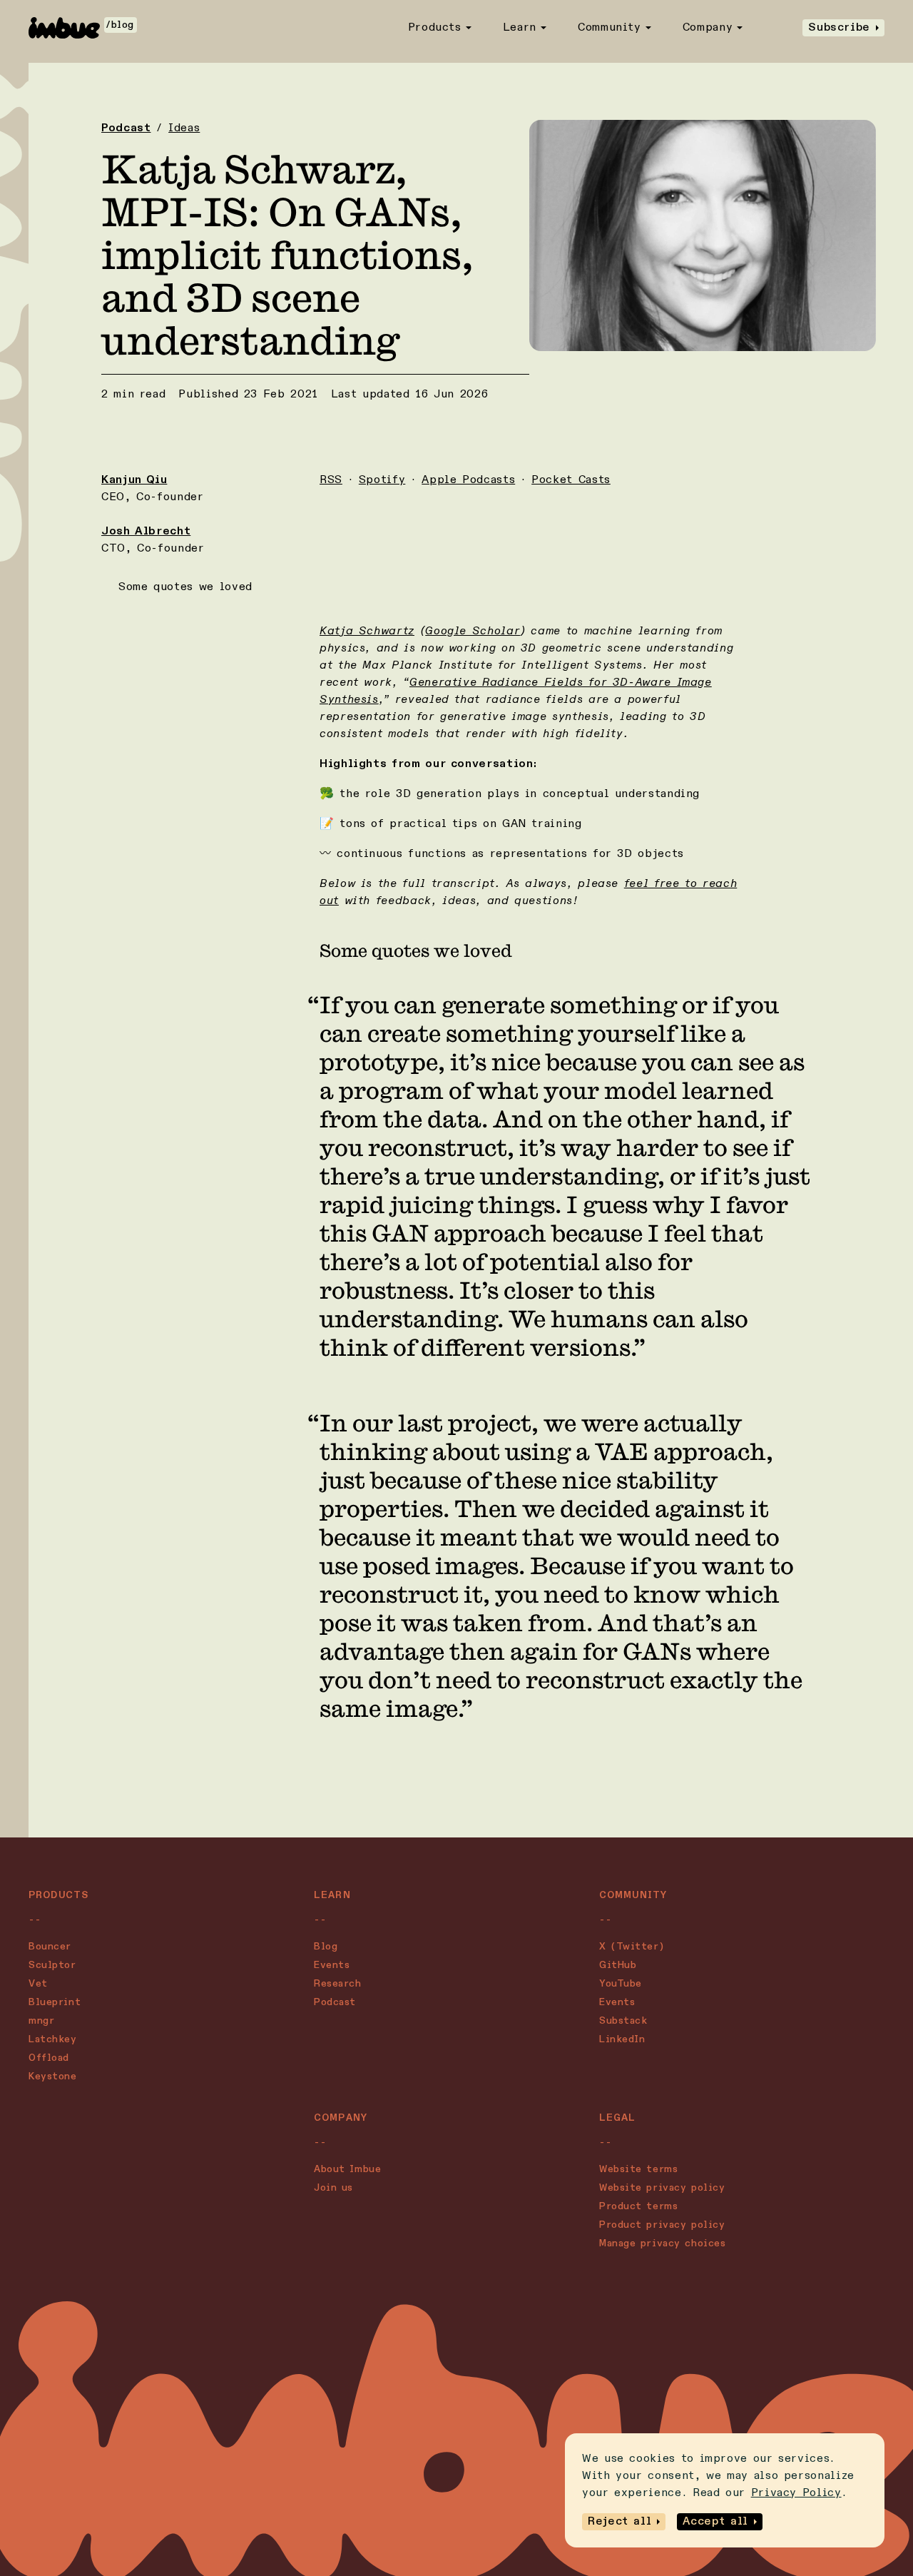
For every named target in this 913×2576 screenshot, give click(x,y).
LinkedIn (622, 2039)
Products (435, 28)
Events (332, 1965)
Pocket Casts (571, 480)
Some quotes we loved (185, 587)
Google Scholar (473, 632)
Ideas (184, 128)
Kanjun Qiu (134, 480)
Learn (520, 28)
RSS (331, 480)
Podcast (126, 128)
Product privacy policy (662, 2225)
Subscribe (839, 28)
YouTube (621, 1984)
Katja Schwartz (367, 632)
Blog (326, 1947)
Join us (333, 2188)
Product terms (638, 2206)
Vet (38, 1984)
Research (337, 1984)
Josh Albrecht (146, 532)
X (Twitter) (632, 1947)
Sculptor (52, 1965)
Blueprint (55, 2002)
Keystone (52, 2076)
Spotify (382, 480)
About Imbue (347, 2169)
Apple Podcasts (468, 480)
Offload (49, 2058)
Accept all (715, 2522)
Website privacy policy (662, 2188)
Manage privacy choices (662, 2243)
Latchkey (52, 2039)
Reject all (619, 2522)
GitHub (618, 1965)
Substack (623, 2021)
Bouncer (50, 1947)
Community (609, 28)
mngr (41, 2021)
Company (708, 28)
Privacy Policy (796, 2493)
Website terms (638, 2169)
